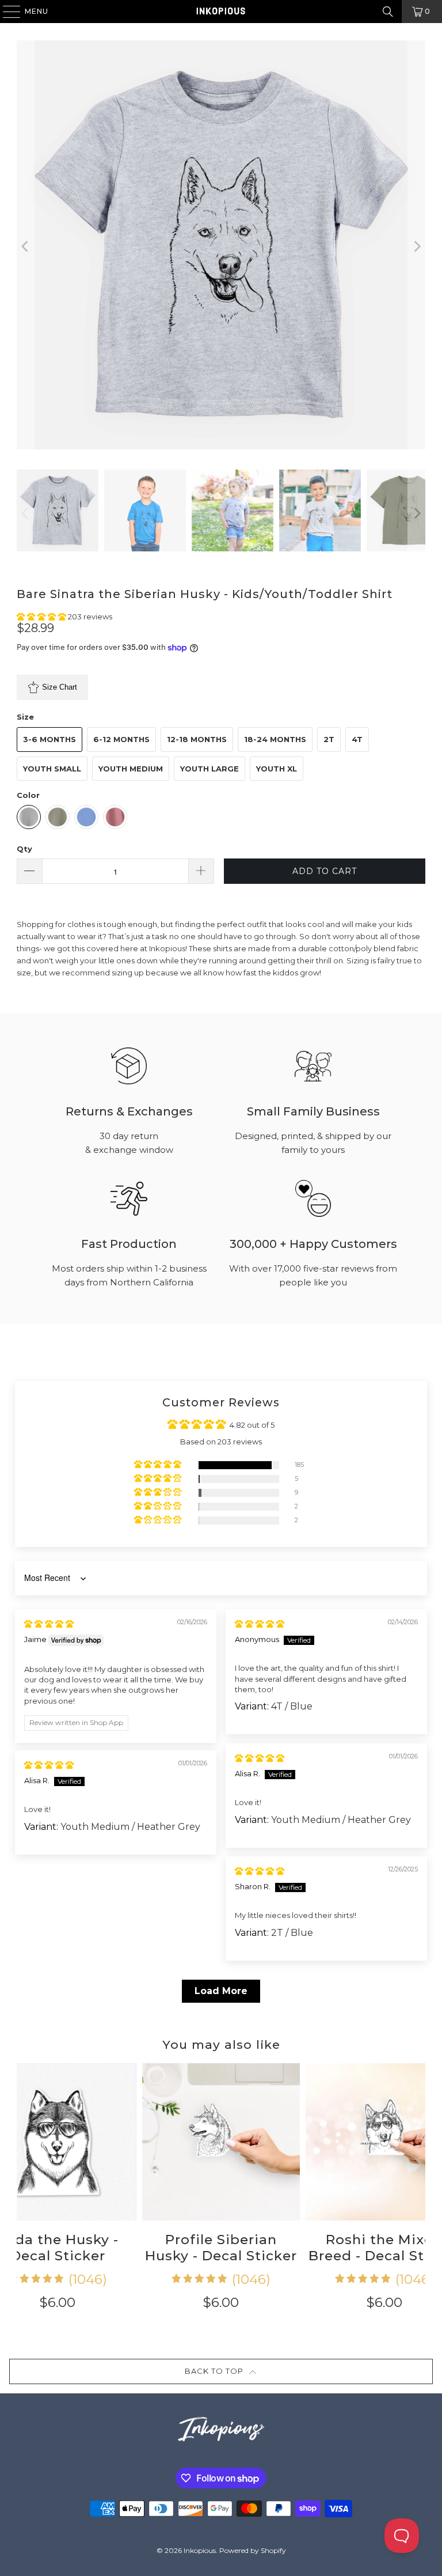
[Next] (417, 246)
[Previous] (25, 246)
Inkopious (200, 2550)
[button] (42, 616)
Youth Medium (131, 769)
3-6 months (49, 739)
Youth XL (277, 769)
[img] (49, 1624)
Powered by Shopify (253, 2550)
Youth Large (209, 769)
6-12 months (121, 739)
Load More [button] (221, 1991)
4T (357, 739)
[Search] (388, 12)
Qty (24, 849)
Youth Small (52, 769)
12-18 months (197, 739)
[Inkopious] (221, 12)
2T (329, 739)
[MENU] (6, 12)
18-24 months (275, 739)
